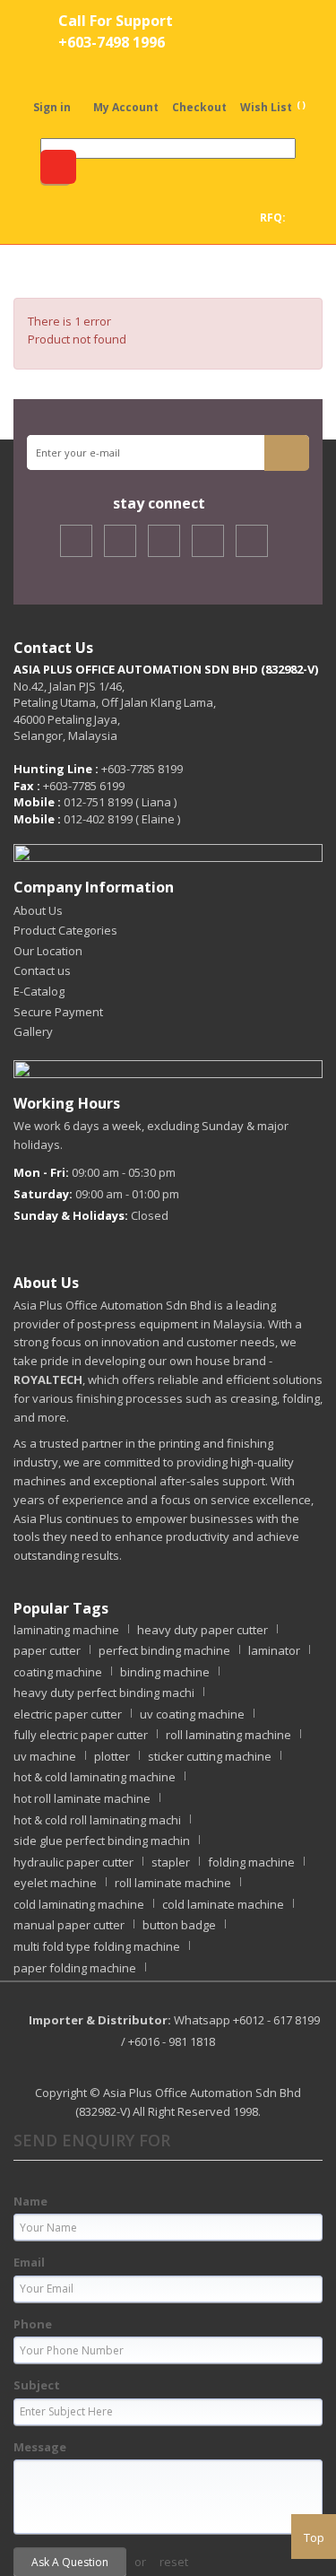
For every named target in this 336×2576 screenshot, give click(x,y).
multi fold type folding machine (97, 1946)
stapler (171, 1862)
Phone (33, 2324)
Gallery (33, 1031)
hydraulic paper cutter (73, 1862)
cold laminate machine (223, 1904)
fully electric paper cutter (81, 1735)
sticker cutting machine (210, 1756)
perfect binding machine (164, 1650)
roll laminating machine (228, 1735)
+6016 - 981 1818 (172, 2041)
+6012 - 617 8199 (276, 2020)
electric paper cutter (68, 1714)
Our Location (48, 951)
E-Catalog (39, 991)
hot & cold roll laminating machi (97, 1820)
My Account (126, 107)
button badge (179, 1925)
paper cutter (47, 1650)
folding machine (251, 1862)
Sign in (52, 107)
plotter (112, 1756)
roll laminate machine (173, 1883)
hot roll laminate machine (82, 1798)
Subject (37, 2385)
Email (29, 2262)
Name (30, 2201)
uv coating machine (192, 1714)
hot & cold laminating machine (95, 1777)
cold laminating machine (79, 1904)
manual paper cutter (69, 1925)
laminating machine (66, 1630)
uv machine (45, 1756)
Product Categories (65, 930)
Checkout (199, 107)
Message (40, 2447)
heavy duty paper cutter (202, 1630)
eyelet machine (55, 1883)
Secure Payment (58, 1012)
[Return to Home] (36, 271)
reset (174, 2562)
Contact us (42, 970)
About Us (38, 910)
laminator (274, 1650)
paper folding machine (75, 1968)
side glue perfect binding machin (102, 1841)
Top (314, 2537)
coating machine (58, 1672)
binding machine (165, 1672)
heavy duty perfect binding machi (104, 1693)
